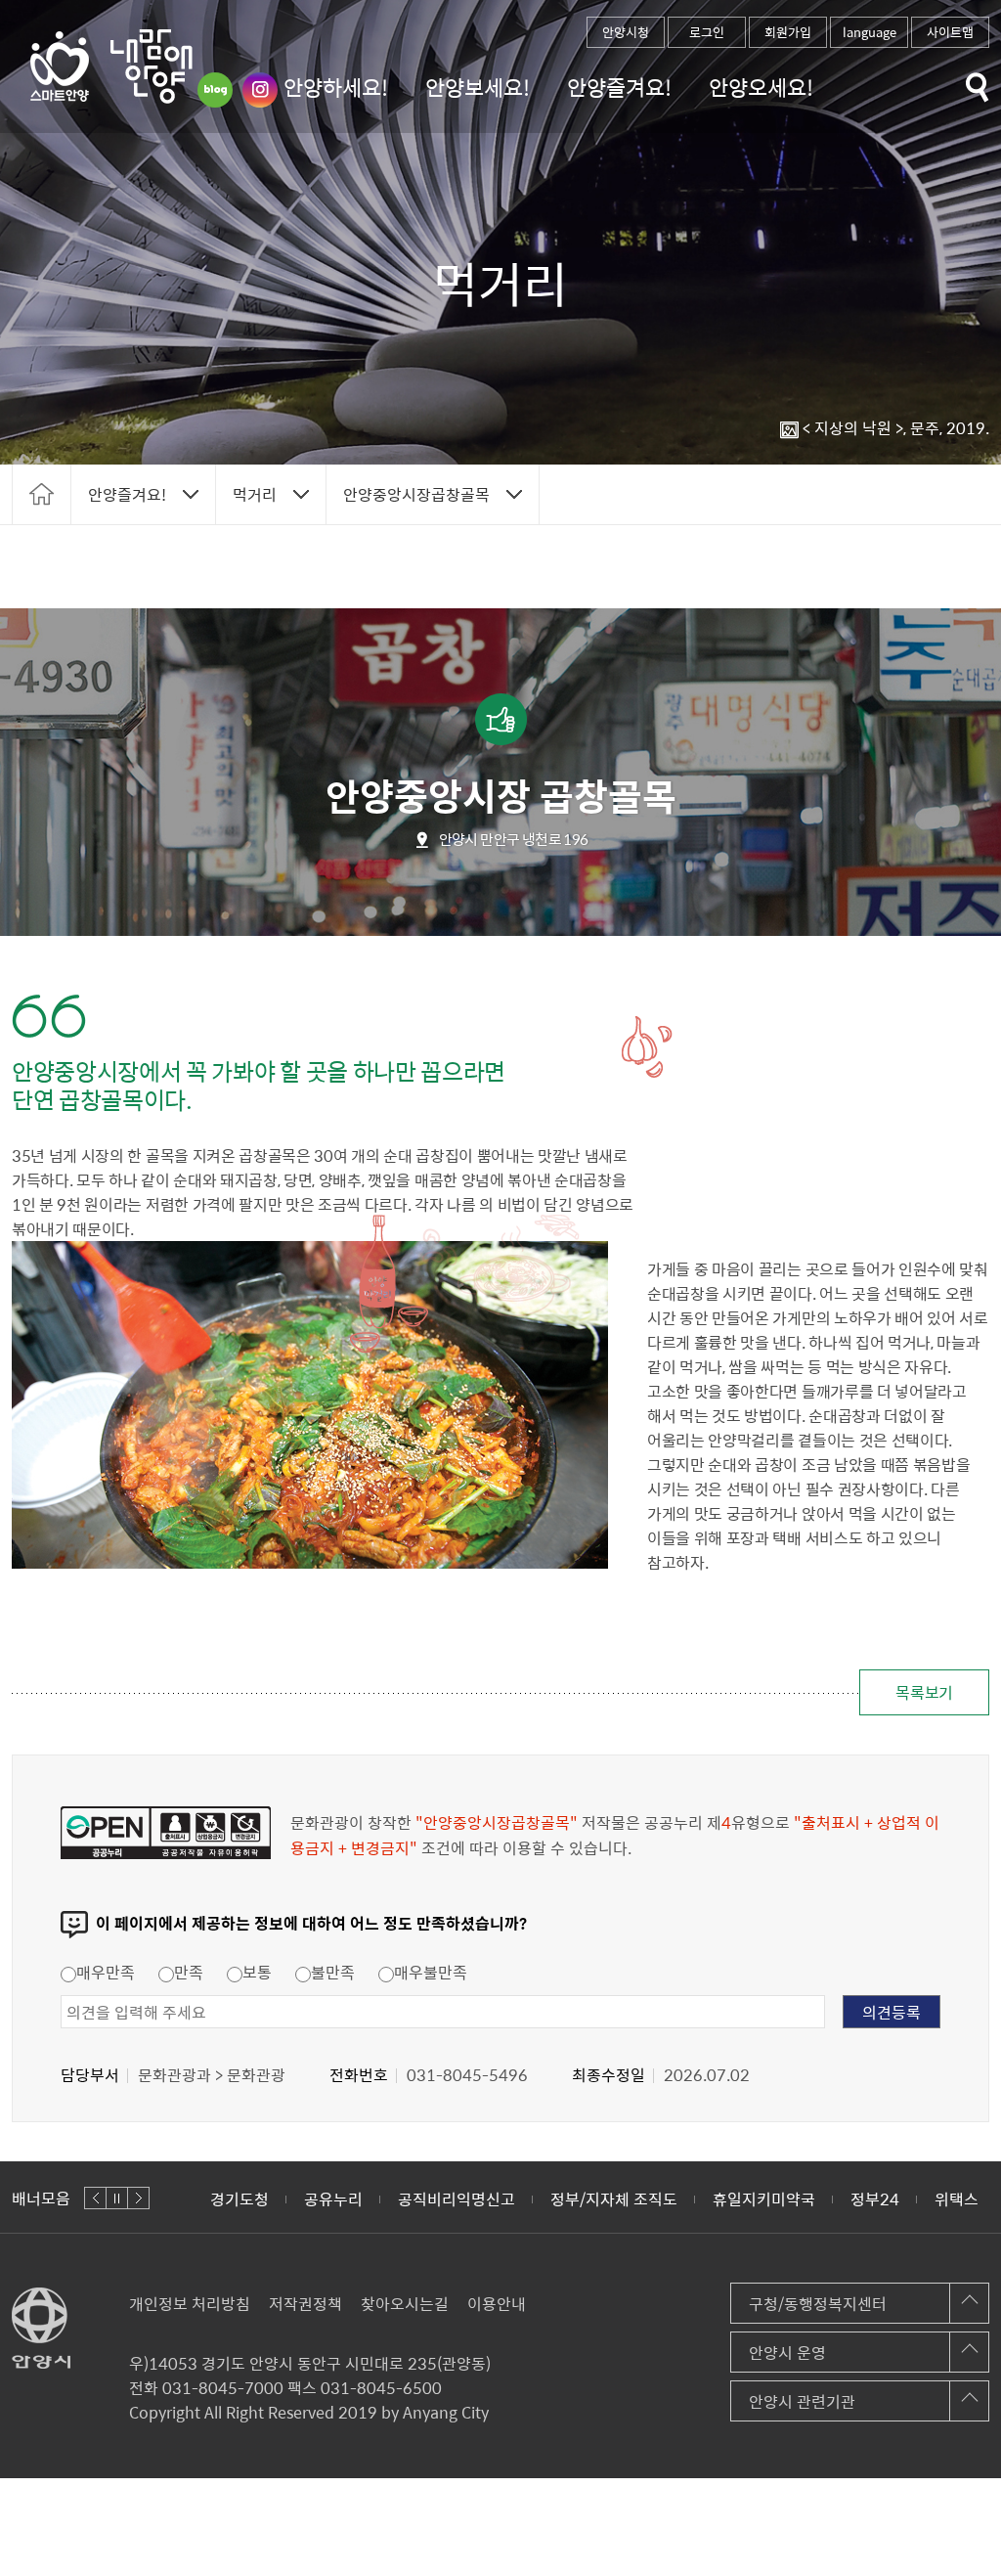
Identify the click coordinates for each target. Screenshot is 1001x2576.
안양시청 (626, 32)
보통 (257, 1972)
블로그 (215, 90)
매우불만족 (431, 1972)
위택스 (863, 2199)
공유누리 (239, 2199)
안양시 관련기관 (802, 2401)
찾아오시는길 (405, 2303)
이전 (95, 2198)
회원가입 (788, 32)
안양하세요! (336, 87)
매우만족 (106, 1972)
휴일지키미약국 (670, 2199)
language (870, 32)
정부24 (781, 2199)
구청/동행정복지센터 (818, 2303)
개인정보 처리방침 (190, 2303)
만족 (189, 1972)
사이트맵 (950, 32)
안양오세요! (761, 87)
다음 (138, 2198)
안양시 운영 (787, 2352)
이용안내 (497, 2303)
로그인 (707, 32)
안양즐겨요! (619, 87)
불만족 (333, 1972)
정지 (117, 2198)
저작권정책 (305, 2303)
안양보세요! (478, 87)
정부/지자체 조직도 (520, 2199)
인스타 (260, 90)
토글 (978, 88)
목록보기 (924, 1692)
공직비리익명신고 (363, 2199)
